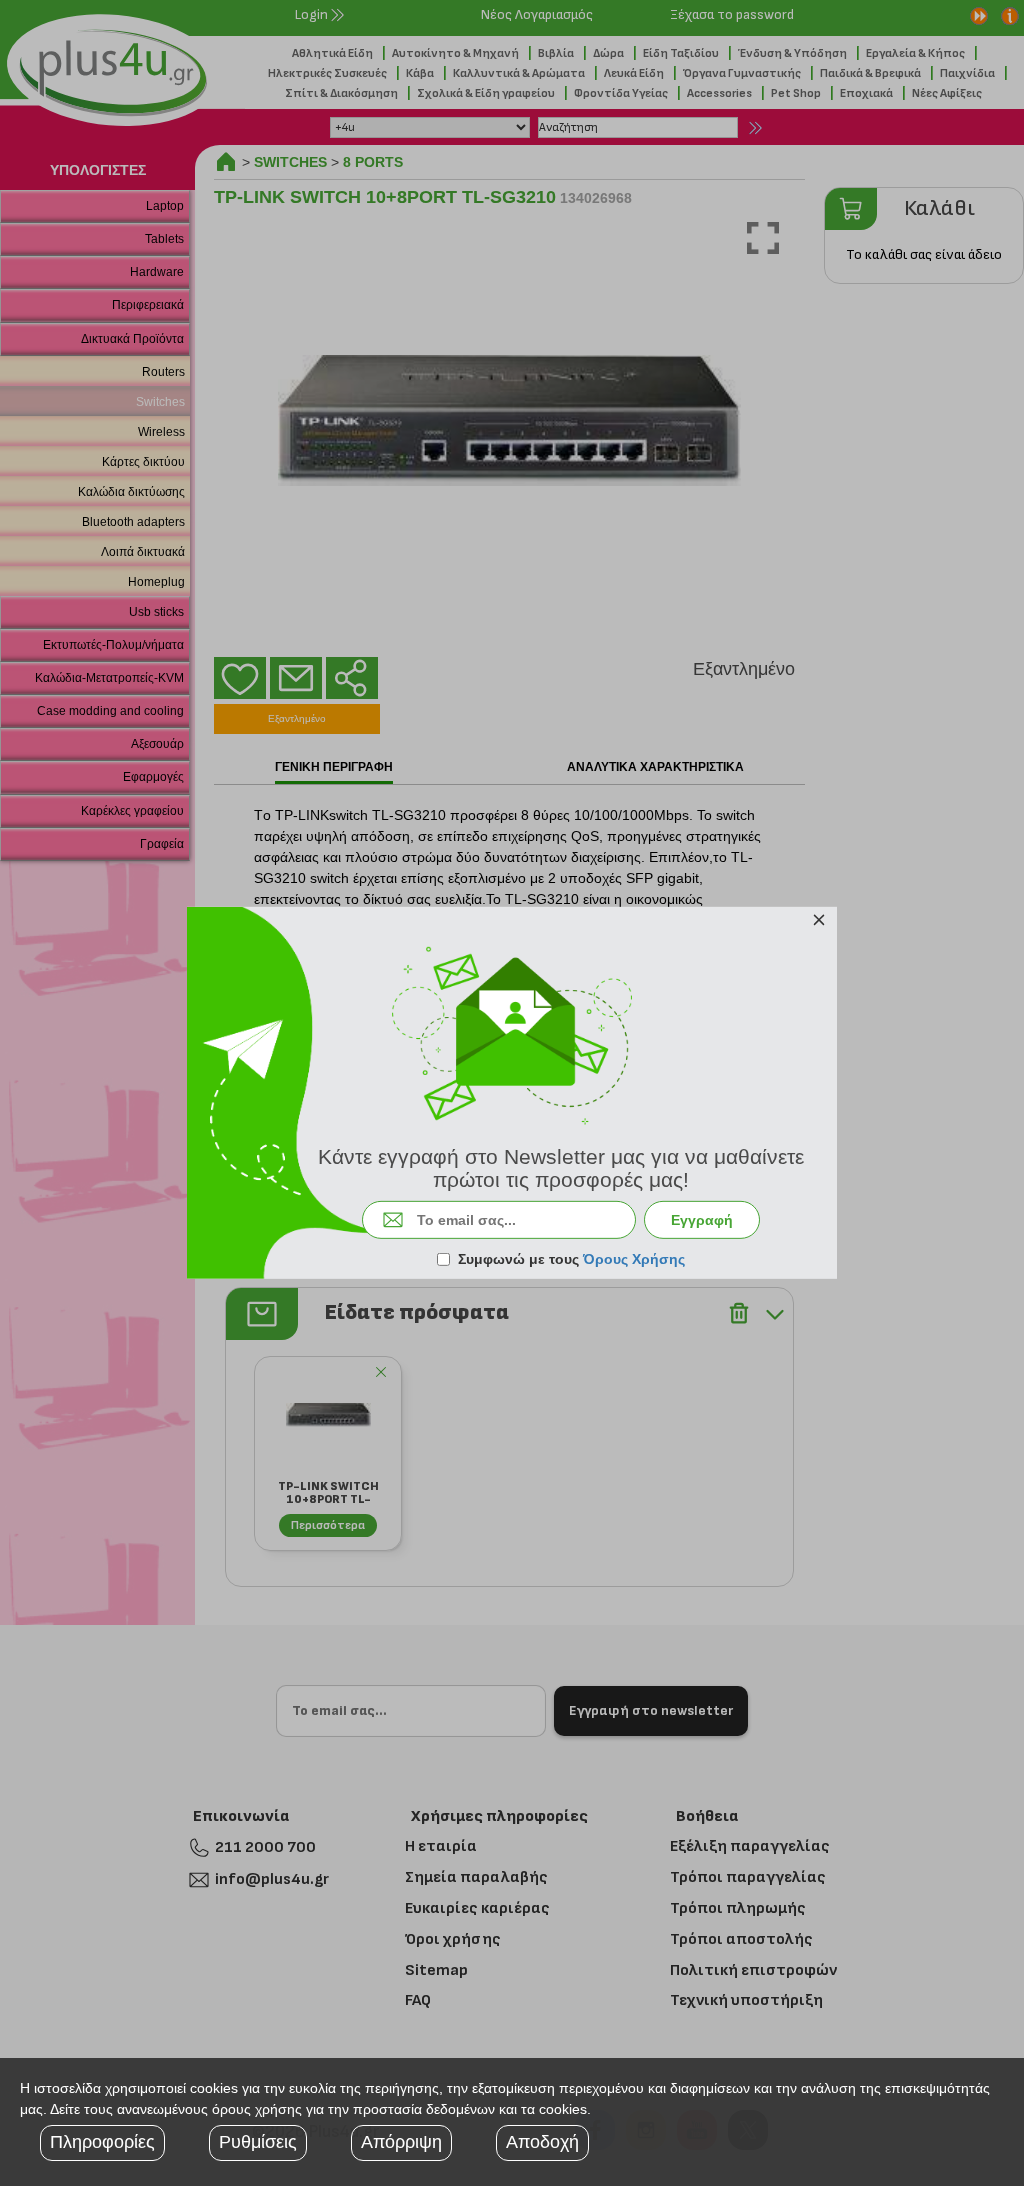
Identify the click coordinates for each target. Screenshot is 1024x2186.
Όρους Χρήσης (634, 1259)
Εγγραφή (702, 1220)
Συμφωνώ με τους (571, 1259)
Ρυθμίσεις (258, 2142)
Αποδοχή (542, 2142)
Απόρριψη (401, 2142)
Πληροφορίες (102, 2142)
